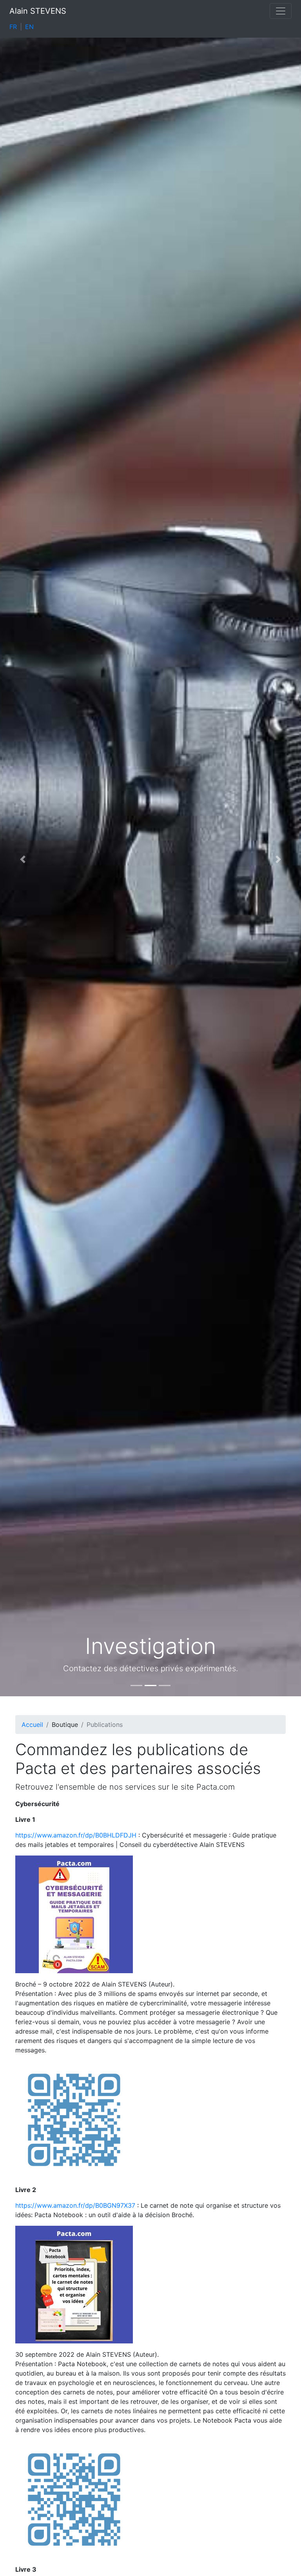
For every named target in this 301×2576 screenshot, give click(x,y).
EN (29, 27)
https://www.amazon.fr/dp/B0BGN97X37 (75, 2205)
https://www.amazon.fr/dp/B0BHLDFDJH (76, 1835)
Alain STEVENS (38, 11)
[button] (23, 859)
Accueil (32, 1725)
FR (13, 27)
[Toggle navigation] (281, 11)
